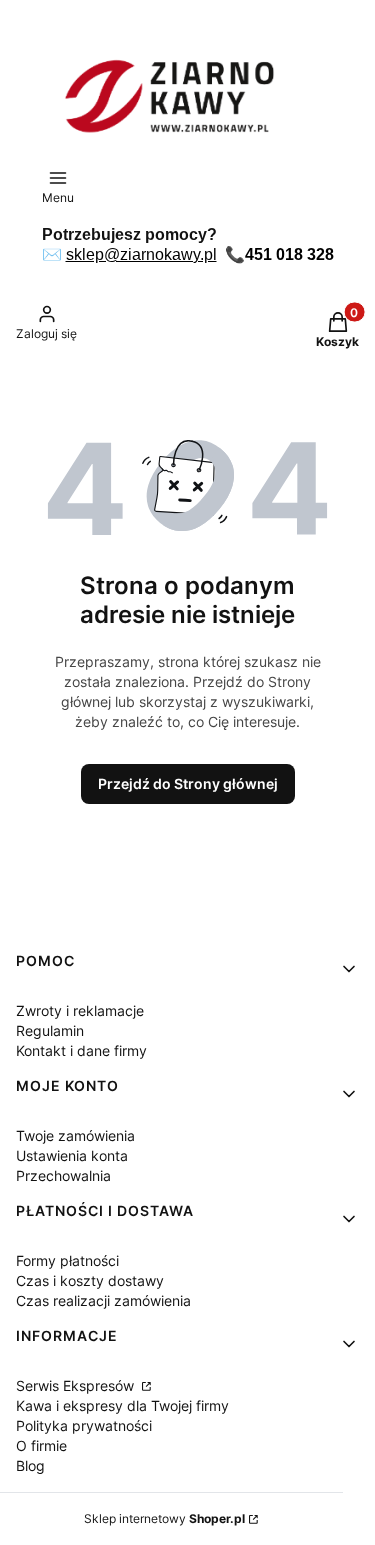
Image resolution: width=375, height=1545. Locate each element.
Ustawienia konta (72, 1155)
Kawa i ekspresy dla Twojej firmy (122, 1405)
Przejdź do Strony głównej (188, 783)
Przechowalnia (63, 1175)
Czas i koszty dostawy (90, 1280)
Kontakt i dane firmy (81, 1050)
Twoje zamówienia (75, 1135)
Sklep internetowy (164, 1518)
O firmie (41, 1445)
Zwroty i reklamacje (80, 1010)
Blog (30, 1465)
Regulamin (50, 1030)
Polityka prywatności (84, 1425)
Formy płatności (67, 1260)
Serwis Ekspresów (77, 1385)
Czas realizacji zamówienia (103, 1300)
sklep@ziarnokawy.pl (141, 254)
